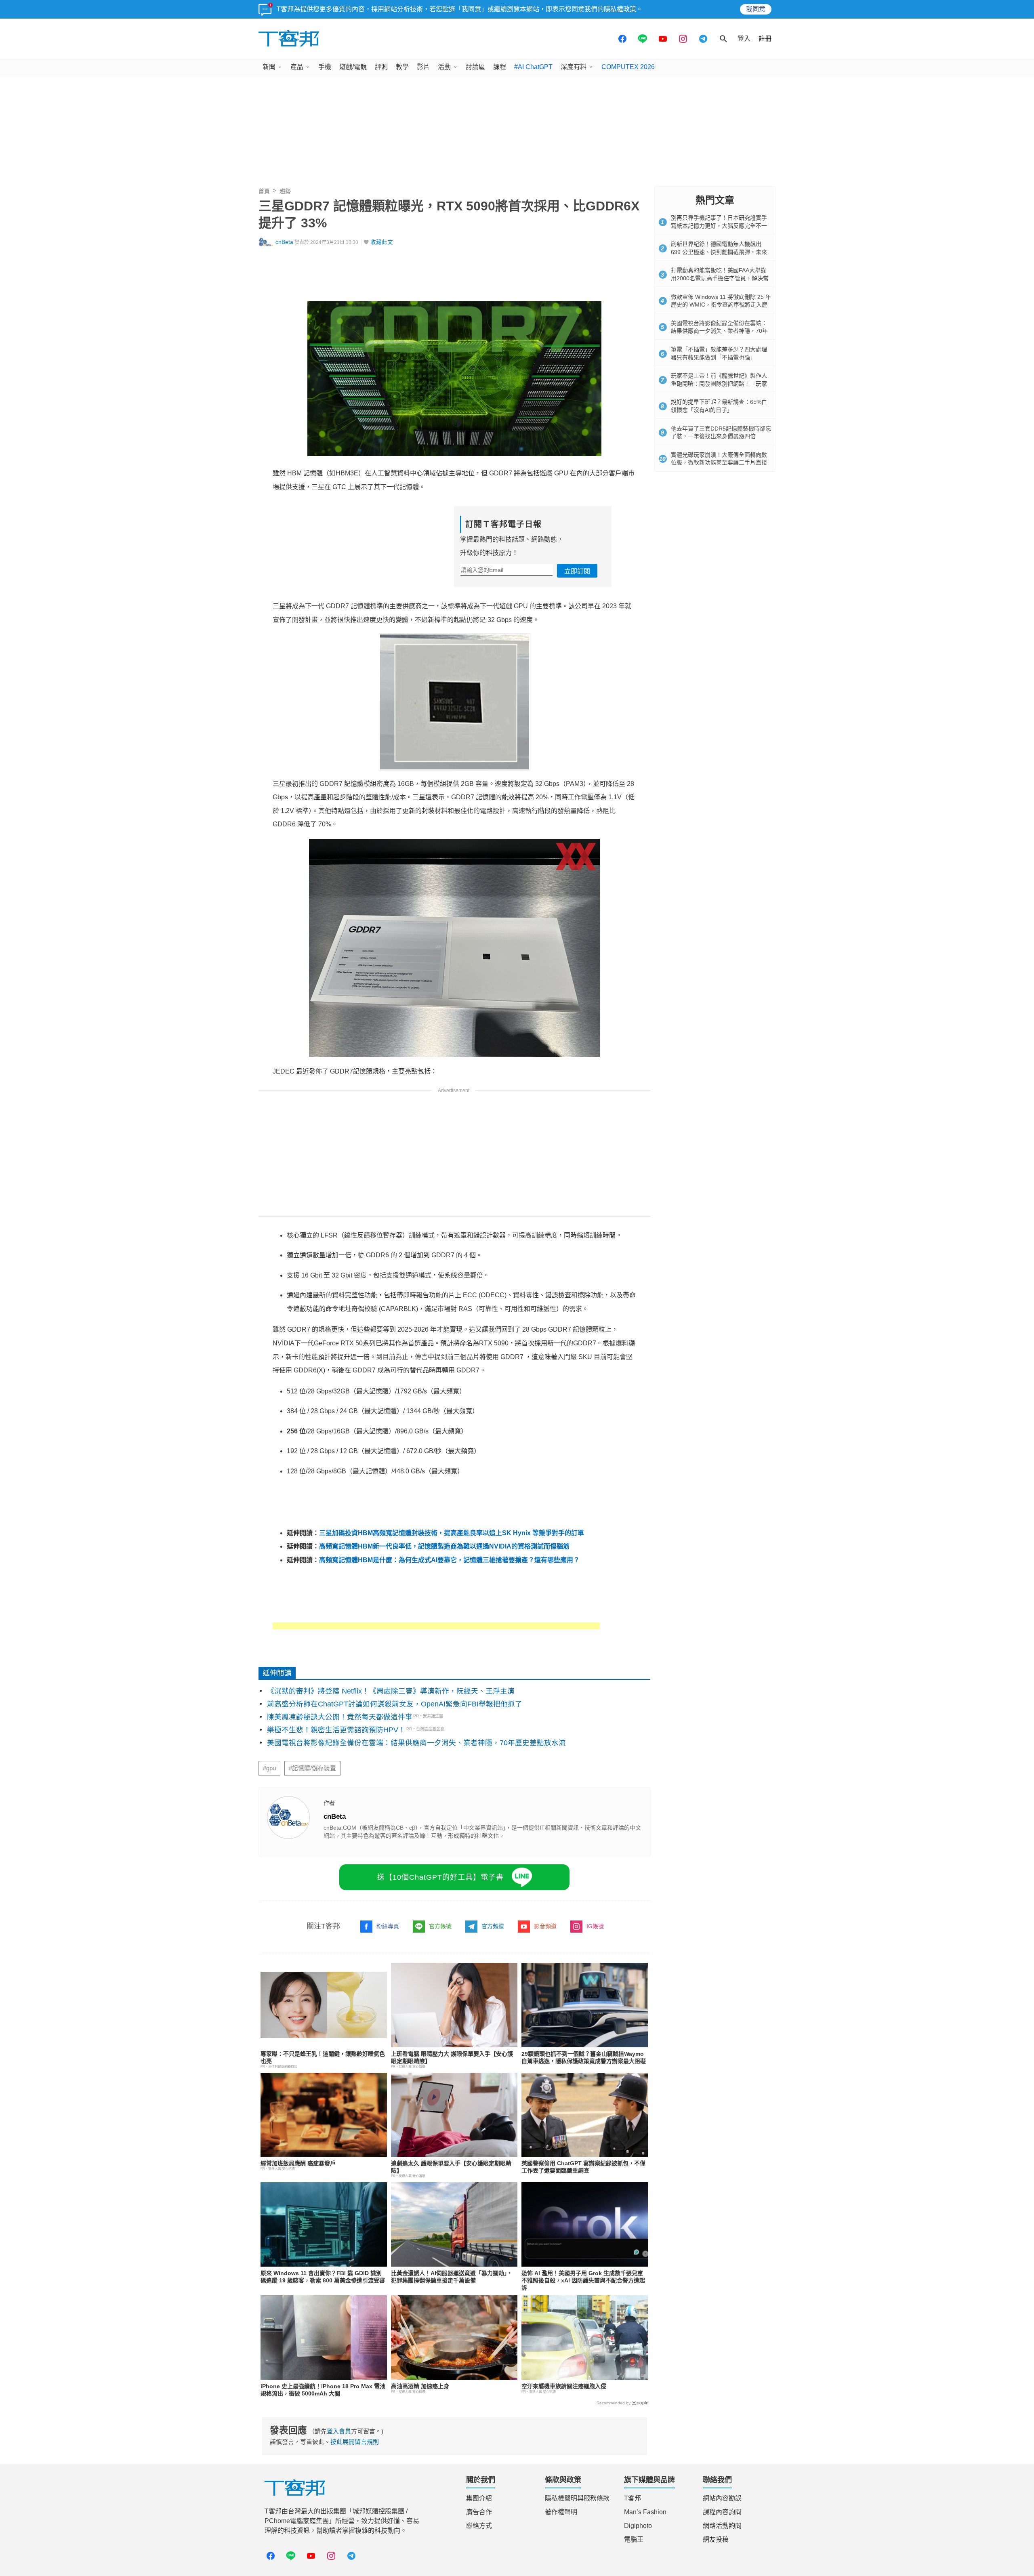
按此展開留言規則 (355, 2442)
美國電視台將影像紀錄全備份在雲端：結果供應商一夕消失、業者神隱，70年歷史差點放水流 (416, 1743)
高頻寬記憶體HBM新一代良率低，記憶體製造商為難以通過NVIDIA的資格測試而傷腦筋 (444, 1546)
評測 (381, 67)
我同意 (756, 9)
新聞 (269, 67)
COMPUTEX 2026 (628, 67)
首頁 (264, 191)
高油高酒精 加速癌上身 (420, 2386)
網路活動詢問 (722, 2526)
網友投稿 (716, 2539)
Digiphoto (638, 2526)
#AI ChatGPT (533, 67)
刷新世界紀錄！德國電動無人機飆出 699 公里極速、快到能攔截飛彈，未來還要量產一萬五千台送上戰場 (719, 252)
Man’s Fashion (645, 2512)
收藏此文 (382, 242)
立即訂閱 (577, 571)
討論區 (475, 67)
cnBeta (284, 242)
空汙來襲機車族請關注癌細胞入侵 (564, 2386)
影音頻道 (545, 1926)
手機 (325, 67)
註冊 (765, 39)
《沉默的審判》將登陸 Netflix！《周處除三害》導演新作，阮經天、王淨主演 (391, 1691)
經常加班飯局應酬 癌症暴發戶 (298, 2163)
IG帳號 (595, 1926)
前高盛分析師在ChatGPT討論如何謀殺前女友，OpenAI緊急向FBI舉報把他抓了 (395, 1704)
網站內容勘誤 (722, 2498)
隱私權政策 (620, 9)
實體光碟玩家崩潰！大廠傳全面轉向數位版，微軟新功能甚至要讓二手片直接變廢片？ (719, 463)
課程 (500, 67)
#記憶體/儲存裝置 (312, 1768)
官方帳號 (440, 1926)
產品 (297, 67)
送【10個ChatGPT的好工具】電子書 (440, 1877)
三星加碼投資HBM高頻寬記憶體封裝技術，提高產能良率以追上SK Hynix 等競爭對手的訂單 (452, 1533)
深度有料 (574, 67)
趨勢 (285, 191)
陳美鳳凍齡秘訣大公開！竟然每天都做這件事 (340, 1717)
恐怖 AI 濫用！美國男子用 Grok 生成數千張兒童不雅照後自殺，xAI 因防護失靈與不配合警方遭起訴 (583, 2280)
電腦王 (634, 2539)
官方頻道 (493, 1926)
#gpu (269, 1768)
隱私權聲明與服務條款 (577, 2498)
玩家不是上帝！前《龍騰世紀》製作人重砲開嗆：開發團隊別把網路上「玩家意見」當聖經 (719, 383)
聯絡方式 (479, 2526)
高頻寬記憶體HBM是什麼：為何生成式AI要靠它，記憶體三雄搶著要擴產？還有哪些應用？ (449, 1560)
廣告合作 (479, 2512)
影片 (423, 67)
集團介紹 (479, 2498)
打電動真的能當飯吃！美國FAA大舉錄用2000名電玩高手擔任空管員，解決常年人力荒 (720, 278)
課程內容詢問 (722, 2512)
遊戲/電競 (353, 67)
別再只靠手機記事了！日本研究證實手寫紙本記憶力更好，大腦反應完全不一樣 (719, 226)
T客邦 (633, 2498)
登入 (744, 39)
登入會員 (339, 2431)
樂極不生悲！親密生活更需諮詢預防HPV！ (336, 1730)
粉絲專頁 (388, 1926)
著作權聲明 (561, 2512)
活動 (444, 67)
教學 (402, 67)
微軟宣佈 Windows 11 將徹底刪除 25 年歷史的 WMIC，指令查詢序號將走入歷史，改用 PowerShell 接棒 (721, 305)
